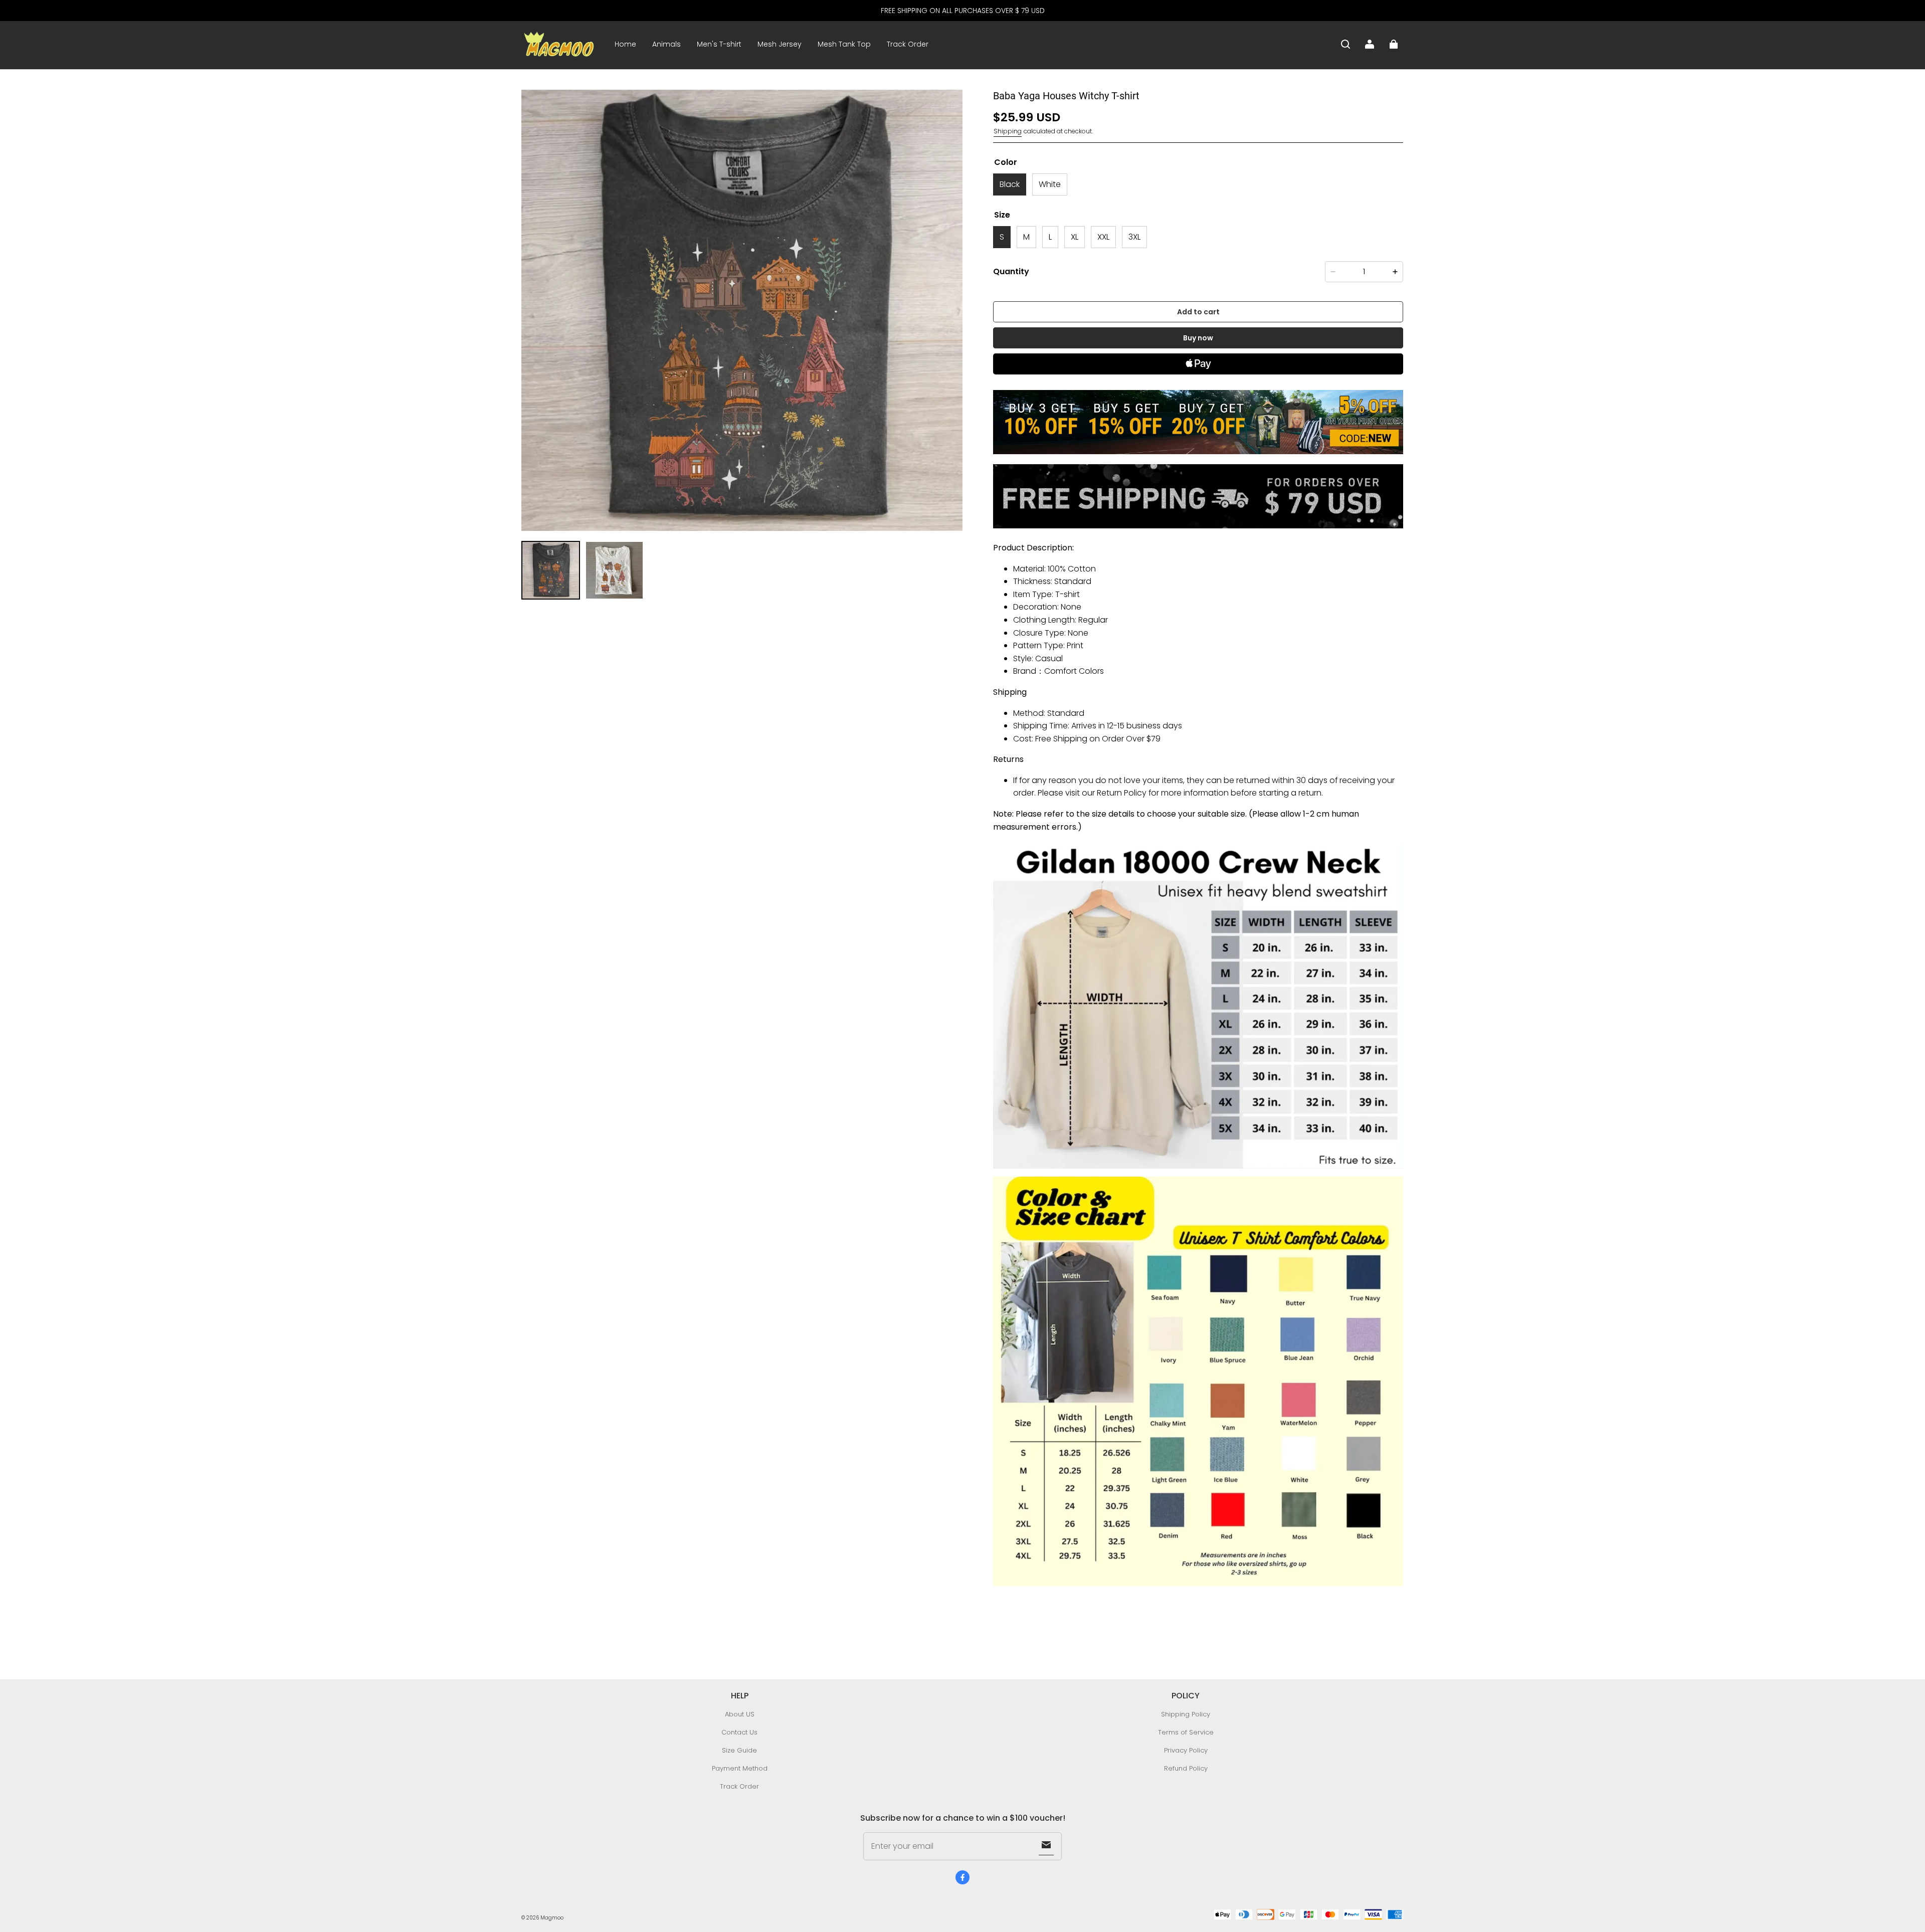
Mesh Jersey (780, 44)
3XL (1134, 237)
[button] (1345, 44)
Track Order (908, 44)
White (1050, 184)
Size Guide (739, 1750)
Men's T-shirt (719, 44)
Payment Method (740, 1768)
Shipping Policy (1186, 1714)
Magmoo (552, 1918)
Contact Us (739, 1732)
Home (625, 44)
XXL (1103, 237)
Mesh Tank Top (844, 44)
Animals (666, 44)
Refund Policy (1186, 1768)
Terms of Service (1186, 1732)
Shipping (1008, 131)
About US (740, 1714)
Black (1010, 184)
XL (1075, 237)
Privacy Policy (1186, 1750)
